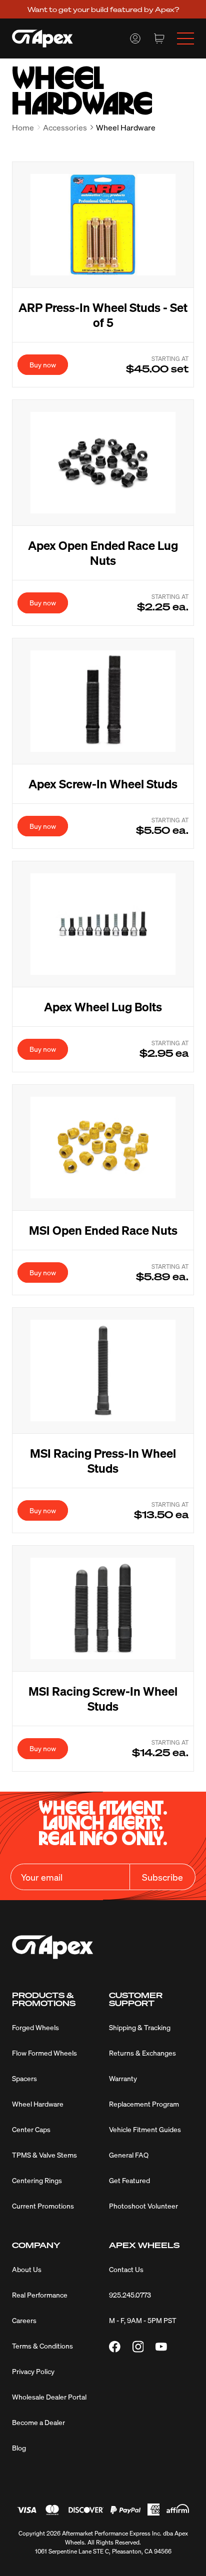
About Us (27, 2269)
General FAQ (129, 2155)
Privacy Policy (33, 2371)
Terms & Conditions (42, 2346)
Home (23, 127)
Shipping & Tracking (140, 2027)
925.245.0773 (130, 2295)
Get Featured (129, 2180)
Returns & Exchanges (142, 2053)
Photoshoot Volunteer (143, 2206)
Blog (19, 2448)
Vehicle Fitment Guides (145, 2129)
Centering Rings (37, 2180)
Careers (24, 2320)
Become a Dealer (38, 2422)
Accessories (65, 127)
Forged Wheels (35, 2027)
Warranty (123, 2078)
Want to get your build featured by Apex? (103, 9)
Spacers (24, 2078)
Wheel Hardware (38, 2104)
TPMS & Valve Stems (44, 2155)
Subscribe (162, 1877)
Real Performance (40, 2295)
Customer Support (136, 1999)
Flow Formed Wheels (44, 2053)
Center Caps (31, 2129)
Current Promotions (43, 2206)
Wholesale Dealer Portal (49, 2397)
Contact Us (126, 2269)
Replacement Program (144, 2104)
